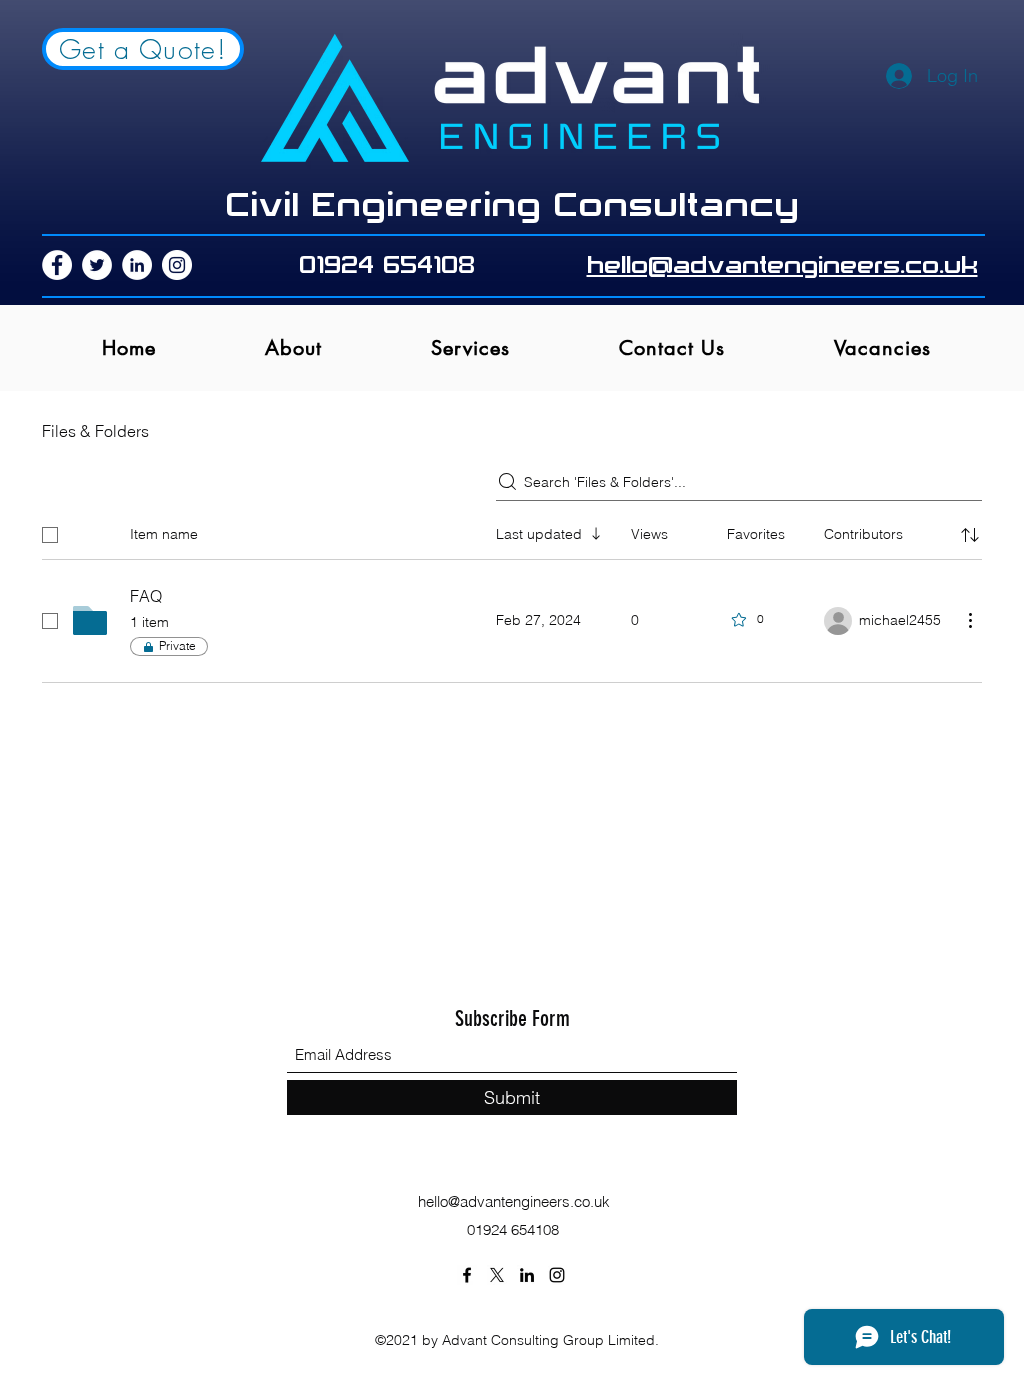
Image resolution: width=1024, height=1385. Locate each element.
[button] (470, 348)
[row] (512, 531)
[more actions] (970, 620)
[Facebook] (57, 265)
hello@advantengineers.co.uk (514, 1201)
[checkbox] (50, 535)
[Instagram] (177, 265)
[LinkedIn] (137, 265)
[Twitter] (97, 265)
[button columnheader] (970, 535)
